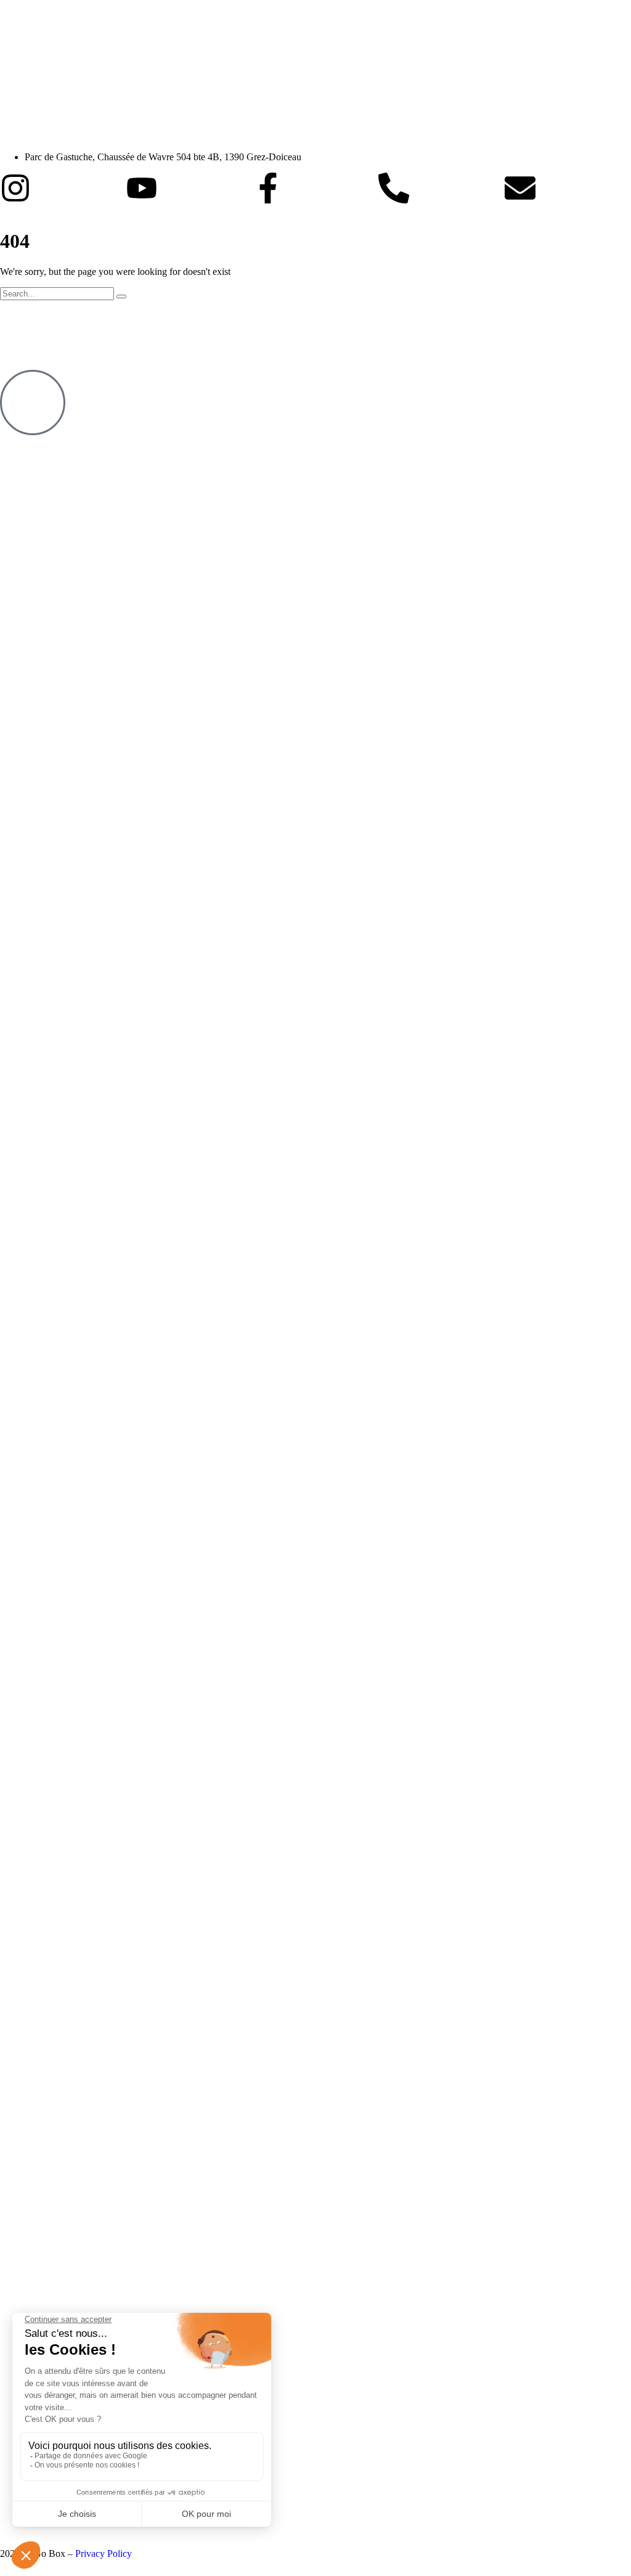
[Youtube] (142, 188)
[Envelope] (520, 188)
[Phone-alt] (394, 188)
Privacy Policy (104, 2554)
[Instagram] (15, 188)
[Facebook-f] (268, 188)
